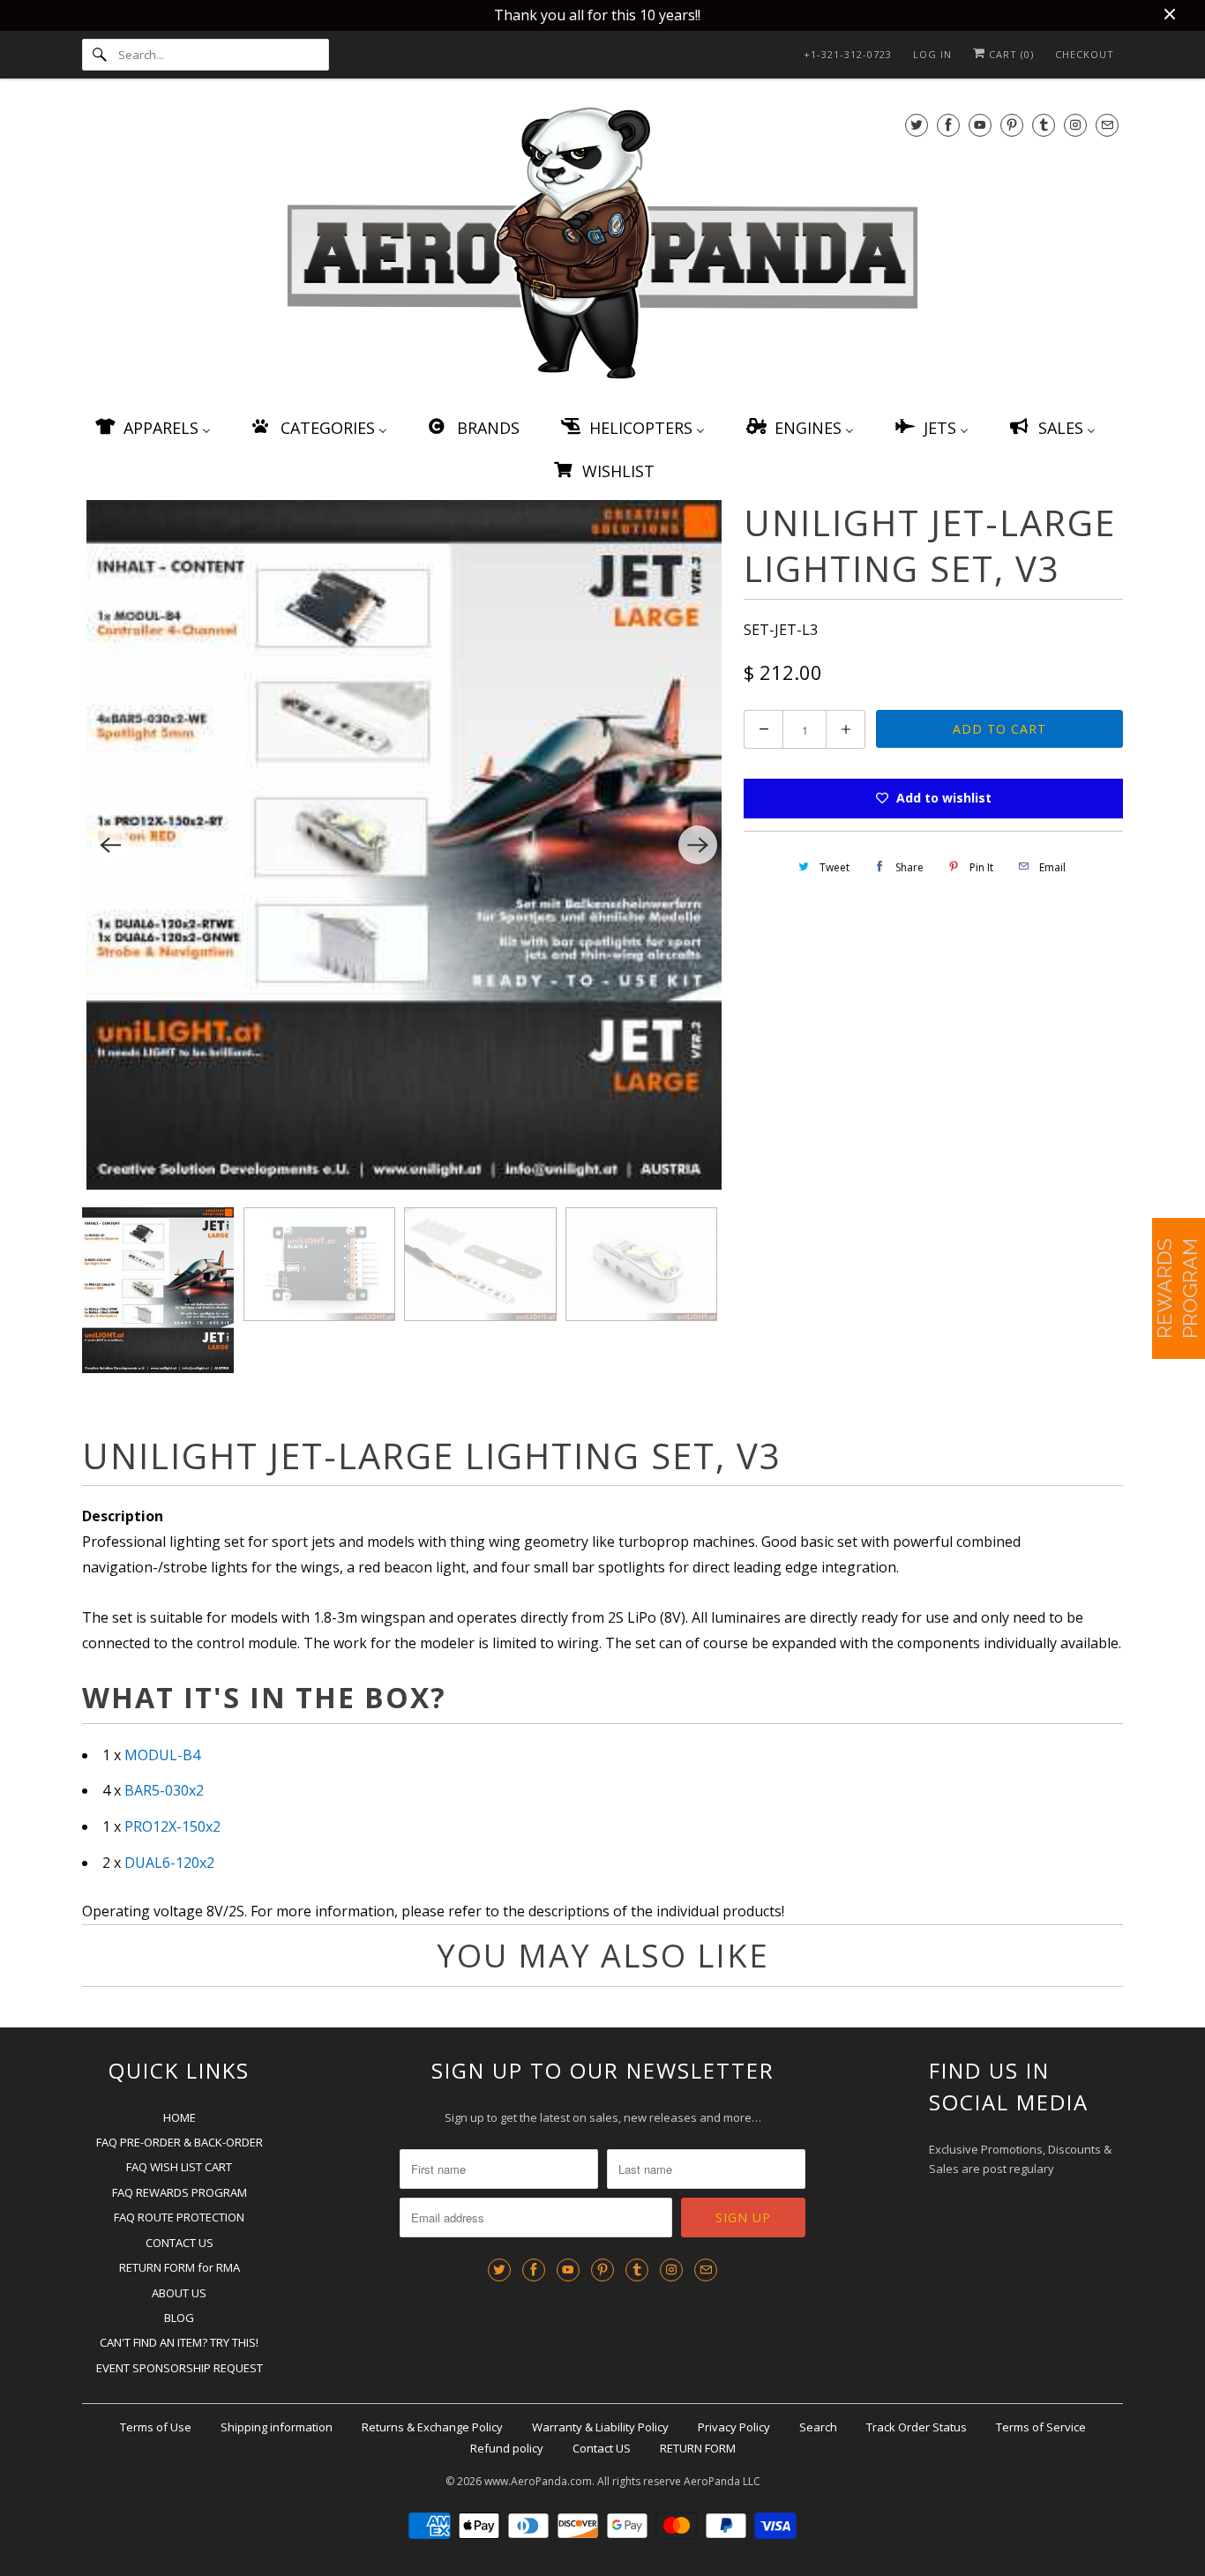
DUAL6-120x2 (169, 1863)
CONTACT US (180, 2243)
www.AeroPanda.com (538, 2481)
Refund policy (507, 2448)
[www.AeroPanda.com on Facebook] (948, 125)
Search (818, 2427)
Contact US (602, 2448)
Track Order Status (917, 2427)
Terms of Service (1041, 2427)
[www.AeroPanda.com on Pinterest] (1012, 125)
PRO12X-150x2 (172, 1826)
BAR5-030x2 (164, 1790)
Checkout (1085, 54)
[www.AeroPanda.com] (602, 246)
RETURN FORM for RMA (180, 2267)
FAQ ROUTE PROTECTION (179, 2217)
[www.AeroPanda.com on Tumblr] (1044, 125)
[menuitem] (152, 427)
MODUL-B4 (162, 1755)
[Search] (100, 55)
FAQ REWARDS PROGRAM (180, 2192)
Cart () (1010, 54)
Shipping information (277, 2427)
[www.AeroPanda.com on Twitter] (917, 125)
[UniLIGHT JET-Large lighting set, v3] (404, 845)
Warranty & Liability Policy (600, 2427)
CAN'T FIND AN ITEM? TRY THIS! (179, 2342)
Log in (932, 54)
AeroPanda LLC (722, 2481)
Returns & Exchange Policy (432, 2427)
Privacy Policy (734, 2427)
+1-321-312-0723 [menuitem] (848, 54)
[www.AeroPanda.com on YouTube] (980, 125)
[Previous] (110, 845)
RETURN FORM (698, 2448)
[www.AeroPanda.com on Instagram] (1075, 125)
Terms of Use (156, 2427)
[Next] (698, 845)
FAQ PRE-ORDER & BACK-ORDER (180, 2142)
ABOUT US (179, 2293)
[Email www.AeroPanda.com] (1107, 125)
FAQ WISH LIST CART (179, 2167)
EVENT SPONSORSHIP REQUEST (180, 2368)
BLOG (179, 2318)
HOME (180, 2117)
